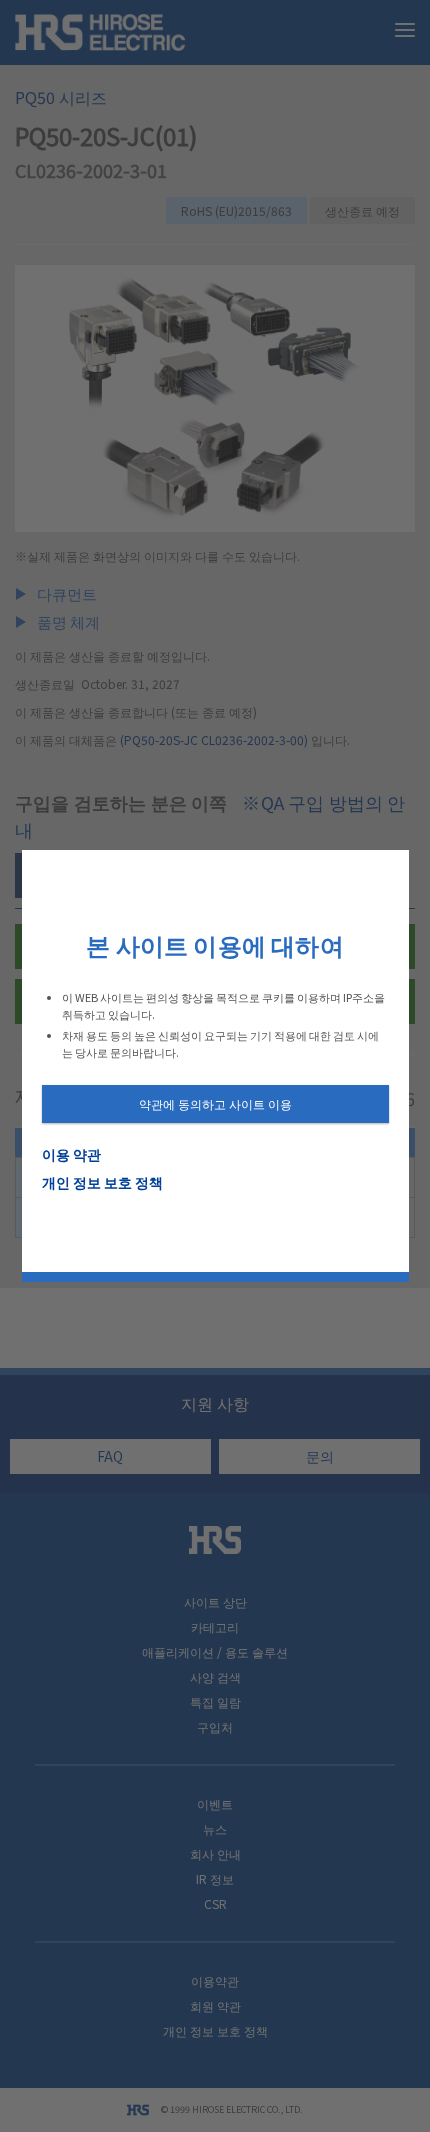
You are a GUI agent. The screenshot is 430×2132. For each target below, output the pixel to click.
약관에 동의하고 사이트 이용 (215, 1103)
